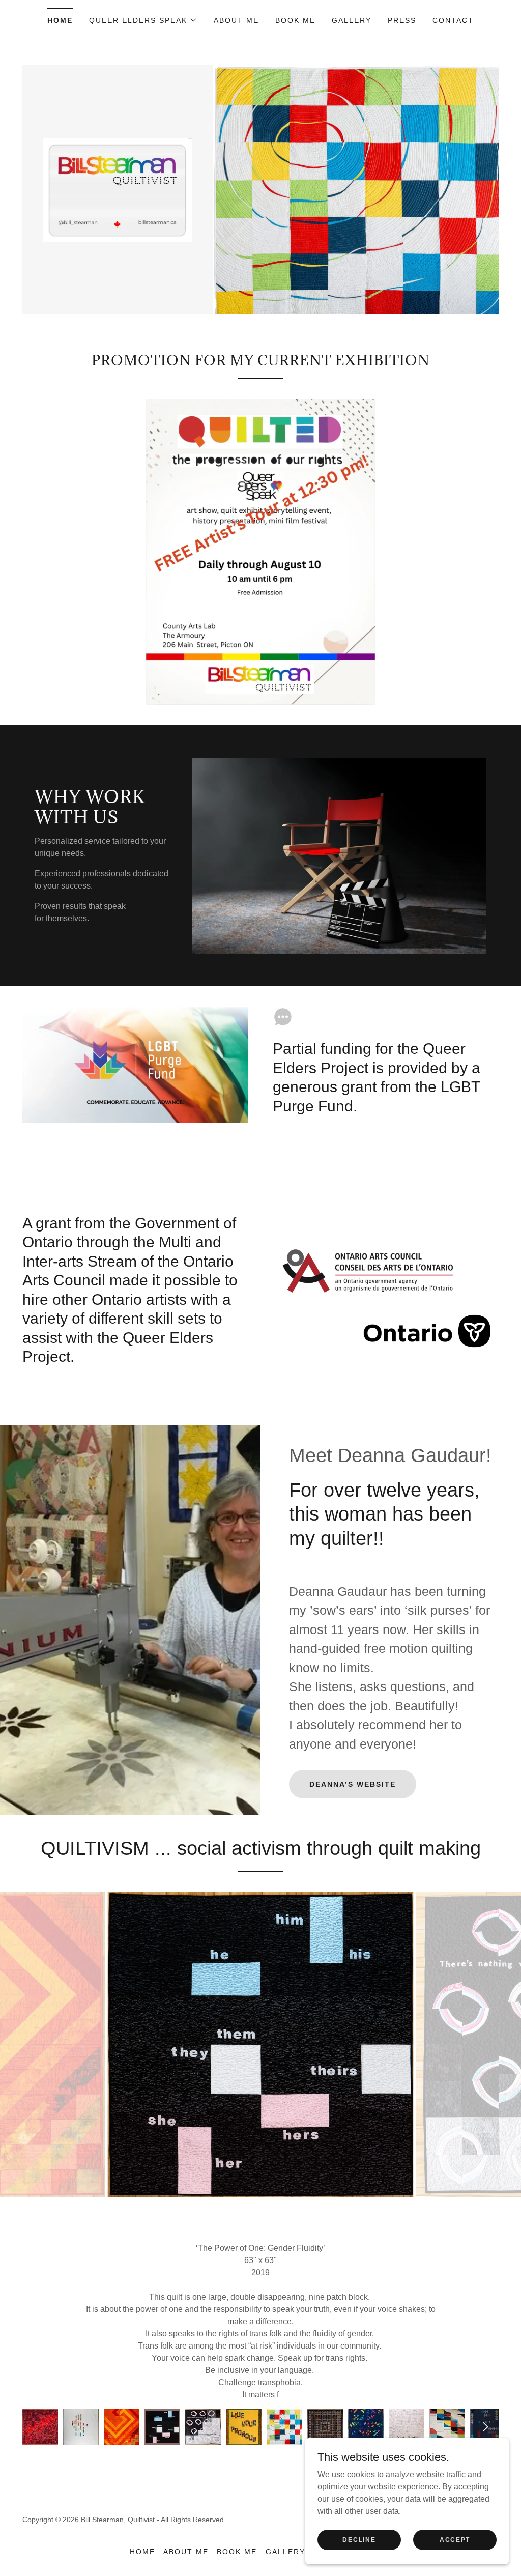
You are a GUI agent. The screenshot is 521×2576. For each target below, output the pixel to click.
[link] (118, 189)
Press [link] (402, 20)
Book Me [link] (295, 20)
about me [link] (236, 20)
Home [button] (142, 2515)
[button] (143, 20)
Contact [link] (453, 20)
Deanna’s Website (353, 1784)
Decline (359, 2539)
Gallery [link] (352, 20)
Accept (455, 2539)
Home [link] (60, 20)
